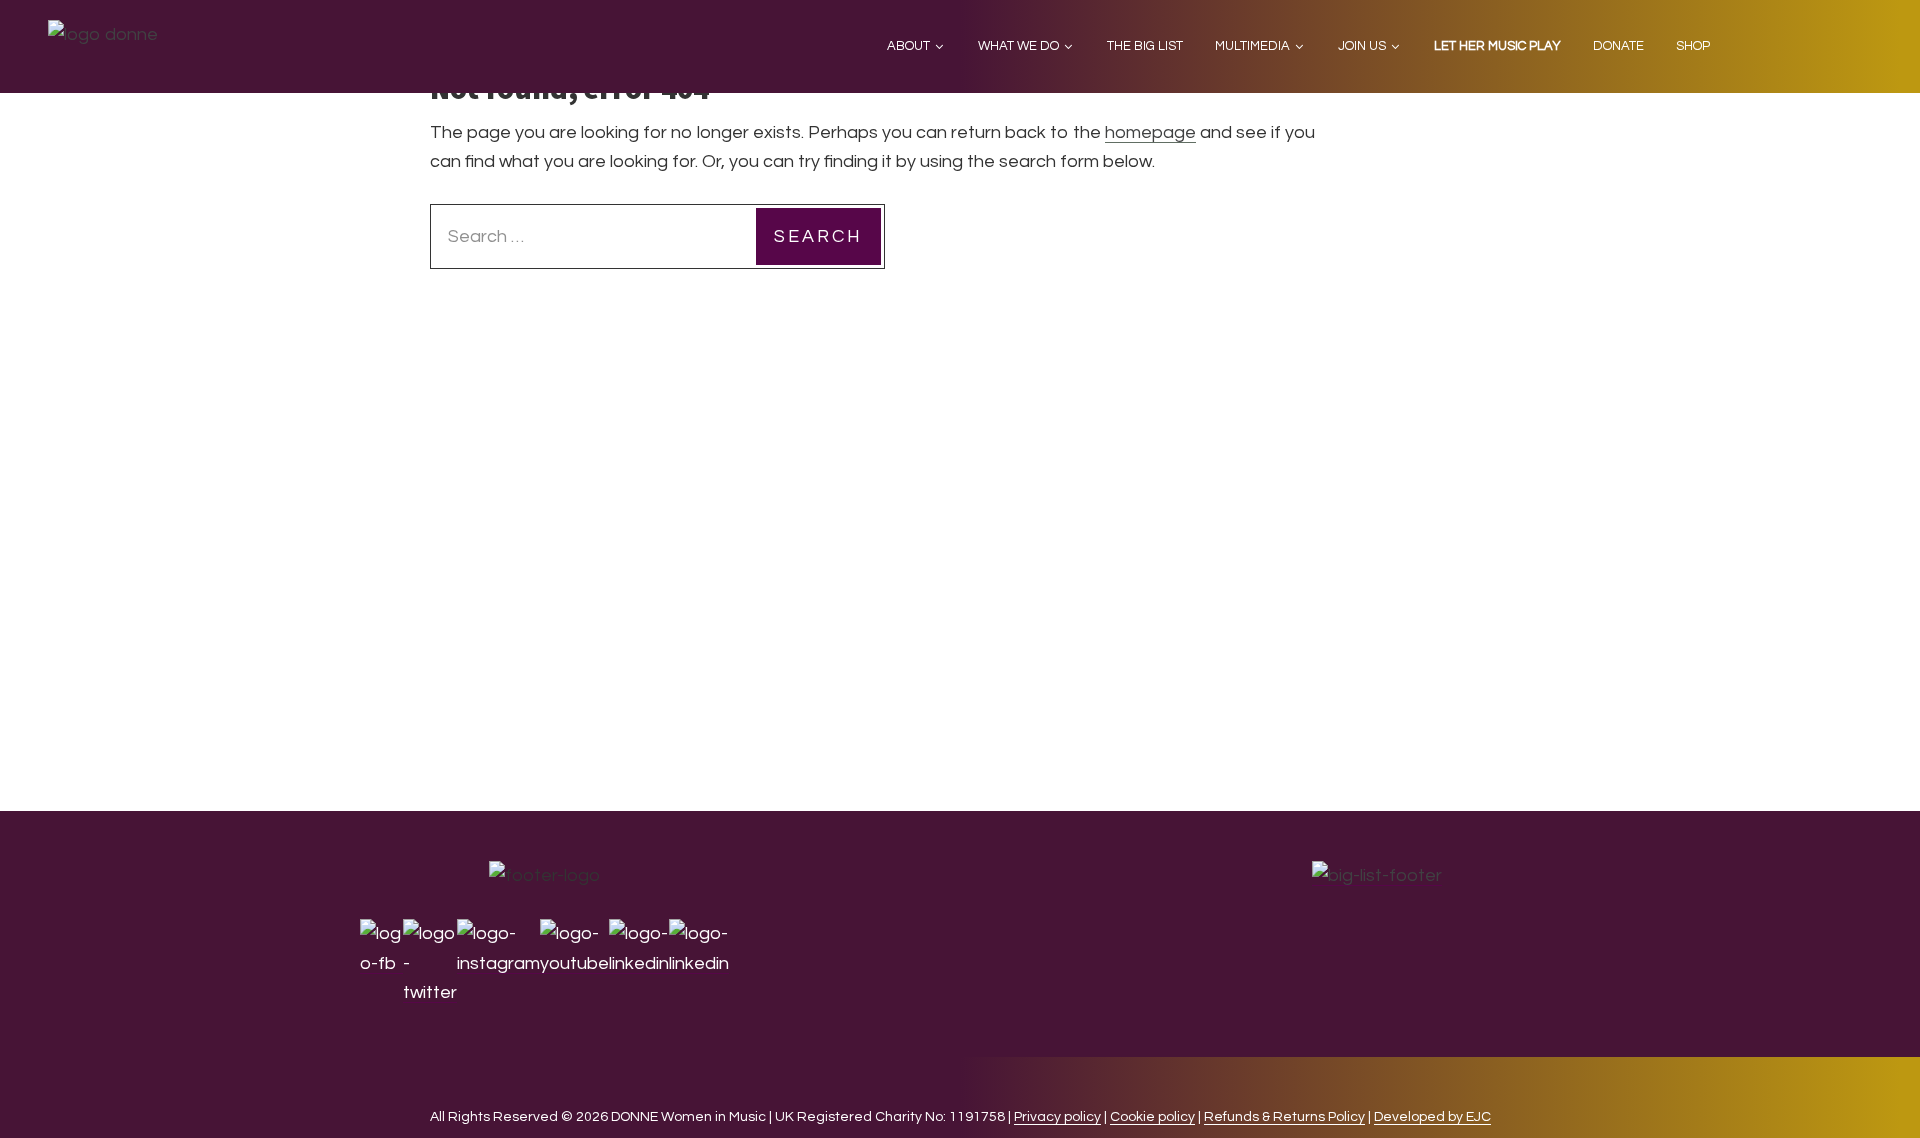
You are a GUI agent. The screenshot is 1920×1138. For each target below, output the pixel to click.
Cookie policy (1152, 1117)
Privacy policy (1057, 1117)
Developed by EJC (1432, 1117)
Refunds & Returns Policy (1284, 1117)
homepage (1150, 132)
